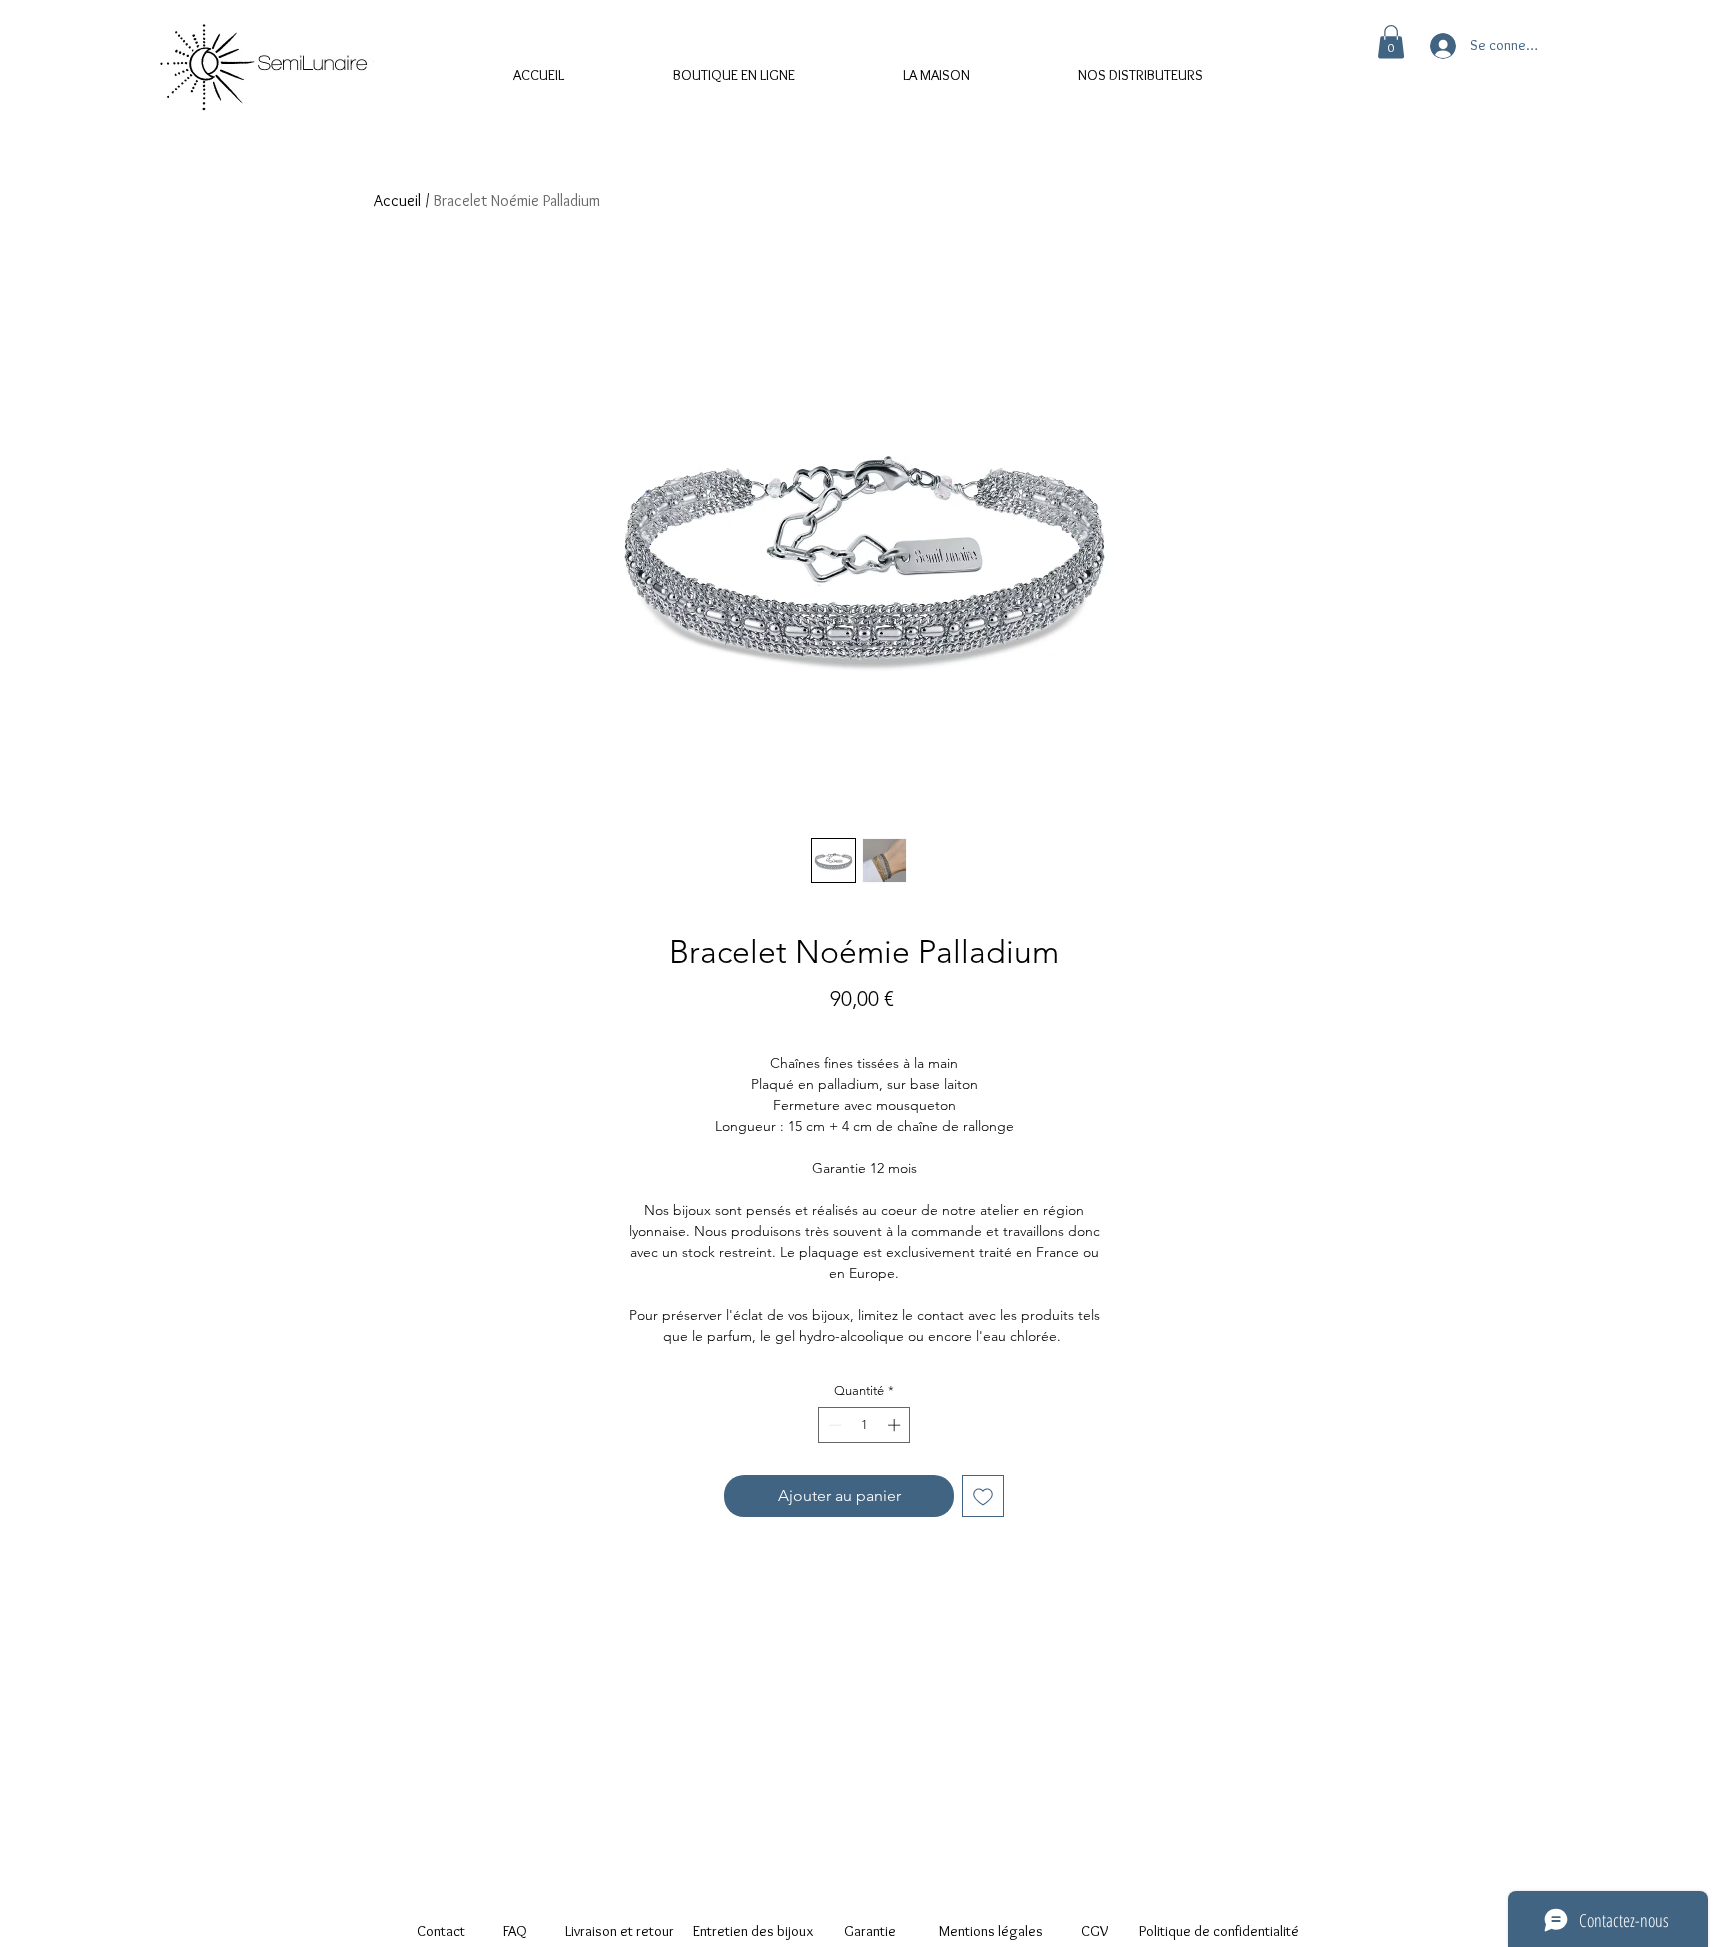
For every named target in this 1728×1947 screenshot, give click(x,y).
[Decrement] (833, 1425)
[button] (1391, 41)
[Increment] (896, 1425)
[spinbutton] (864, 1425)
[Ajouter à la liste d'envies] (983, 1496)
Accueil (397, 200)
